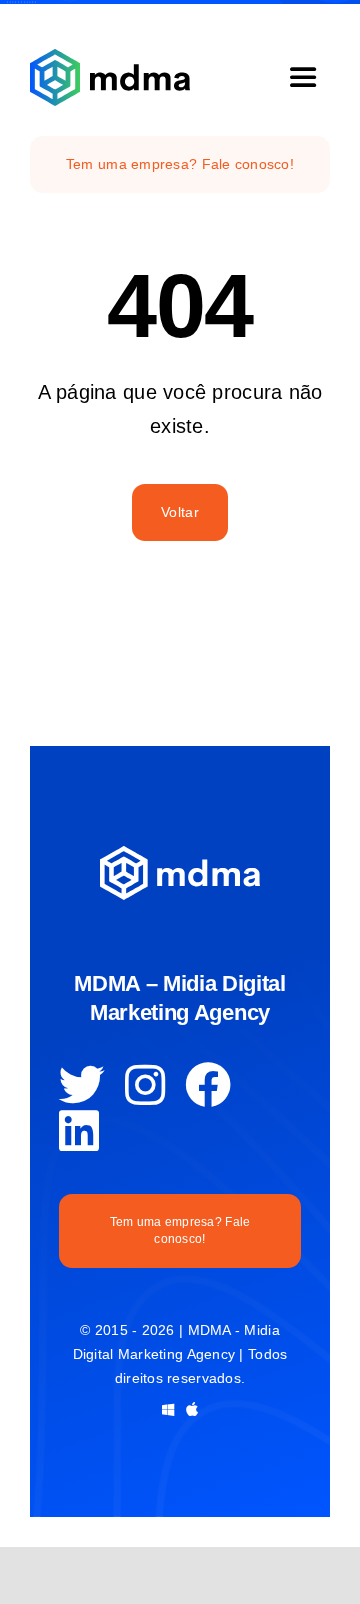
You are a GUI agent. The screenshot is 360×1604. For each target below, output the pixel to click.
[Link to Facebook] (208, 1085)
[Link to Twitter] (82, 1085)
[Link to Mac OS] (192, 1409)
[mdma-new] (110, 58)
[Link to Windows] (168, 1410)
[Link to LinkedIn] (79, 1131)
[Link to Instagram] (145, 1085)
